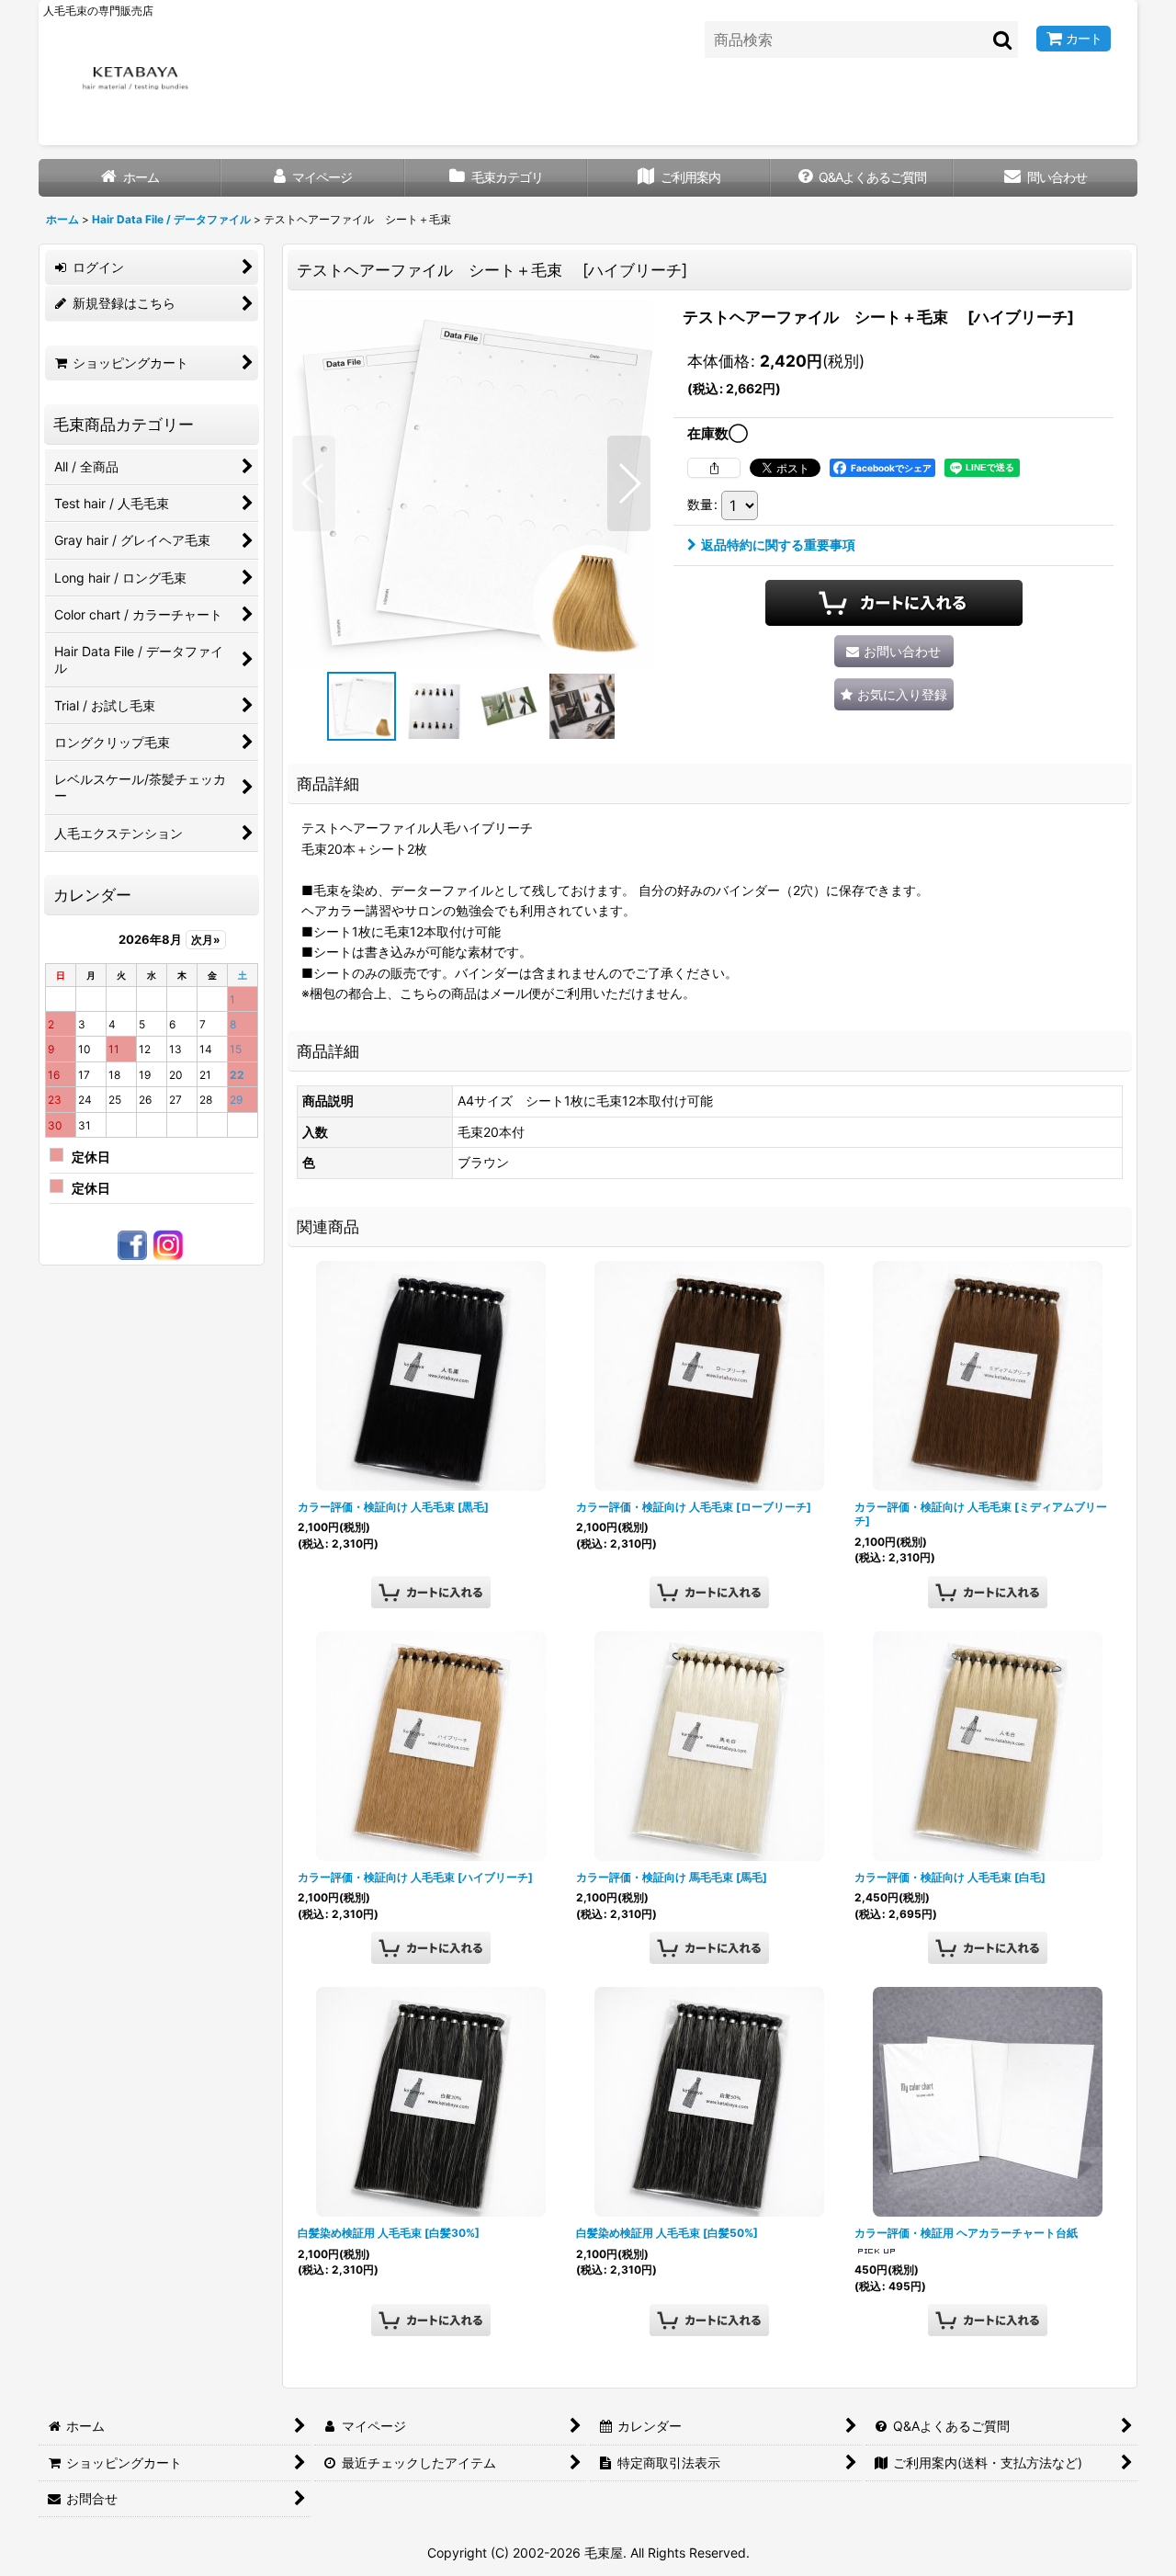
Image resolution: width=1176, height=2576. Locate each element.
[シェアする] (714, 468)
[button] (314, 483)
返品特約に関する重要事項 (778, 545)
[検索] (1003, 40)
